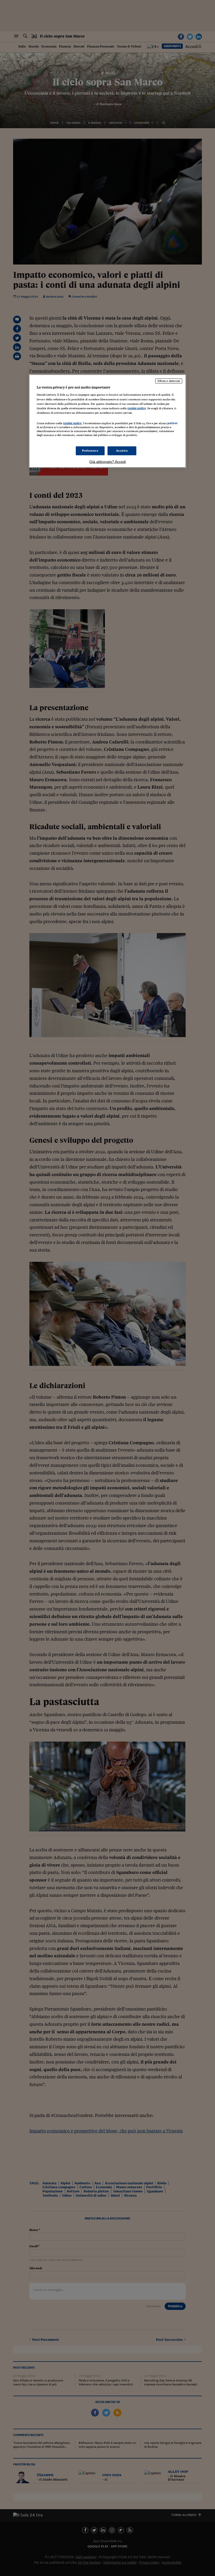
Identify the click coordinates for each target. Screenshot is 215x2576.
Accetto (122, 451)
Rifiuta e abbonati (169, 381)
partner (172, 423)
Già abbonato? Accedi (108, 462)
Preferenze (90, 451)
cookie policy (137, 408)
